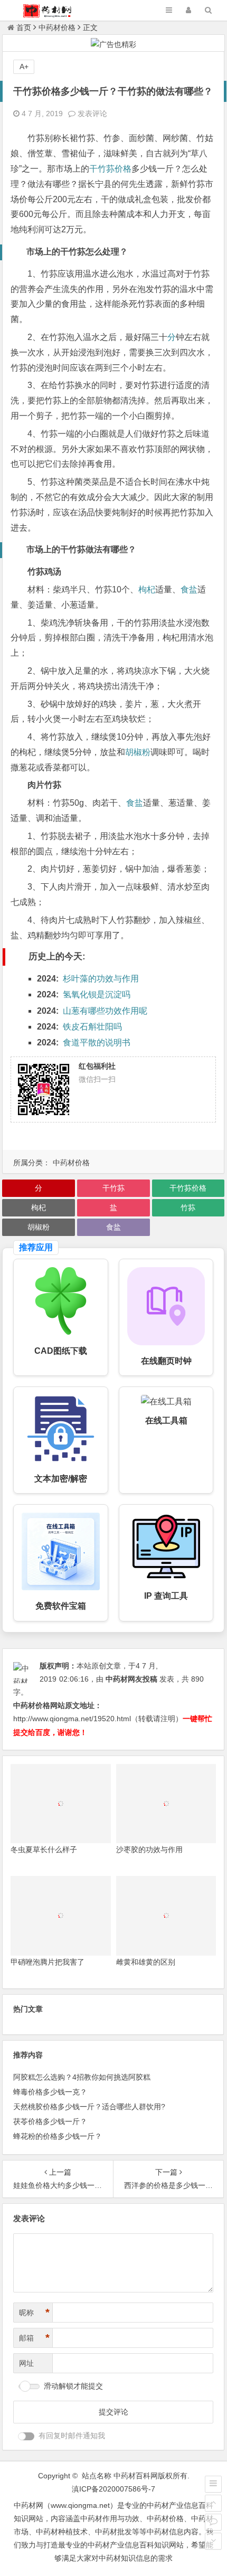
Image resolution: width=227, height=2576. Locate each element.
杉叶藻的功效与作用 (101, 979)
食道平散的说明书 (97, 1042)
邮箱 (34, 2338)
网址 (26, 2363)
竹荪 (188, 1207)
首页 (24, 27)
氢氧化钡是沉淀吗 (97, 994)
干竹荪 (113, 1188)
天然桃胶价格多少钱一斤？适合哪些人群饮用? (89, 2107)
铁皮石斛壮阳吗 (92, 1027)
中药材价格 (57, 27)
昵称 (34, 2313)
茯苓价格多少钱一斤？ (50, 2121)
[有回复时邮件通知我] (26, 2436)
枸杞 (147, 589)
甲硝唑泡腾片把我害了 (48, 1962)
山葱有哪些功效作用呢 (105, 1011)
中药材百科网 (136, 2476)
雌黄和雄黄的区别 (146, 1962)
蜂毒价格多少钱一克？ (50, 2092)
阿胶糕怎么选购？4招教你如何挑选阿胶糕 (82, 2077)
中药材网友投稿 (131, 1679)
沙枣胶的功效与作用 (149, 1850)
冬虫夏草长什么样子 (44, 1850)
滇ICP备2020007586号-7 (113, 2489)
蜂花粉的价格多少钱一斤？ (58, 2136)
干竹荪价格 (110, 169)
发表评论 (91, 114)
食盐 (189, 589)
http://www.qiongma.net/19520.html (72, 1719)
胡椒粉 (138, 752)
